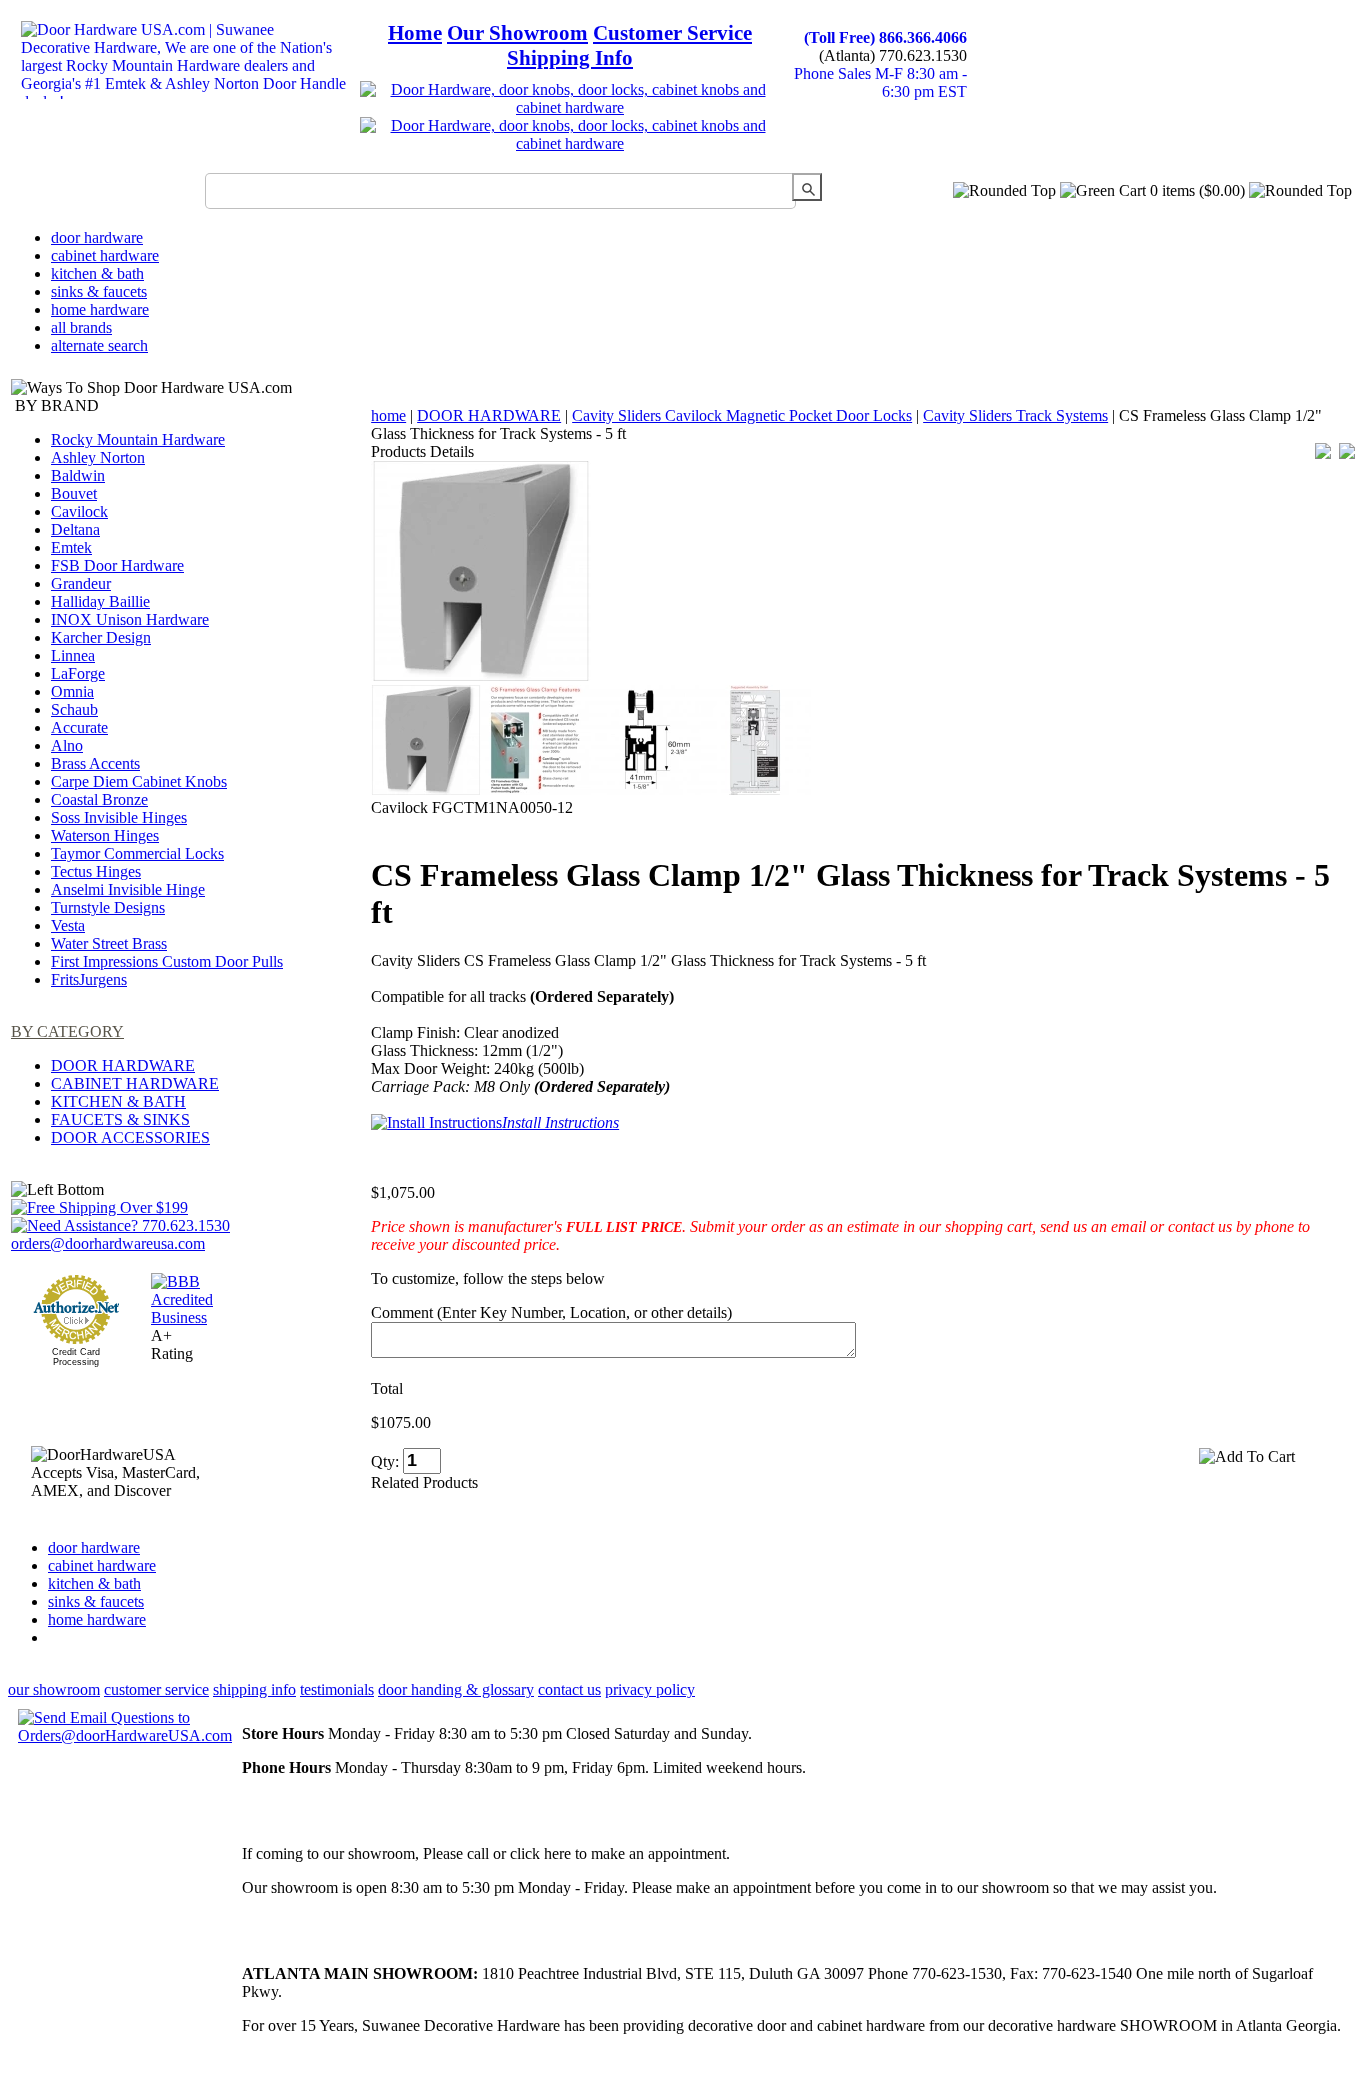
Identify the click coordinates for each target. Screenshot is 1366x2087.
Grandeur (81, 583)
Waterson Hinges (105, 835)
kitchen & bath (97, 273)
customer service (156, 1689)
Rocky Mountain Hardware (138, 439)
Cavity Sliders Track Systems (1015, 415)
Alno (67, 745)
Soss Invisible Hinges (119, 817)
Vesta (68, 925)
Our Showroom (517, 33)
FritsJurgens (89, 979)
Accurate (79, 727)
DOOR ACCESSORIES (130, 1137)
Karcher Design (101, 637)
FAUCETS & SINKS (120, 1119)
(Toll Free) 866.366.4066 (885, 37)
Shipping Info (570, 58)
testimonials (337, 1689)
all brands (81, 327)
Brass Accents (95, 763)
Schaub (74, 709)
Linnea (73, 655)
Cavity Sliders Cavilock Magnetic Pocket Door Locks (742, 415)
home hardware (100, 309)
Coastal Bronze (99, 799)
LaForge (78, 673)
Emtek (71, 547)
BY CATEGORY (67, 1031)
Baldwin (78, 475)
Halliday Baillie (100, 601)
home (388, 415)
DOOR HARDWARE (123, 1065)
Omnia (72, 691)
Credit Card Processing (76, 1357)
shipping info (254, 1689)
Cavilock (79, 511)
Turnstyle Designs (108, 907)
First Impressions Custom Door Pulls (167, 961)
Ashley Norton (98, 457)
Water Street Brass (109, 943)
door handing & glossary (456, 1689)
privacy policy (650, 1689)
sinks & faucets (99, 291)
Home (415, 33)
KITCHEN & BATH (118, 1101)
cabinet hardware (105, 255)
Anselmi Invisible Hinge (128, 889)
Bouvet (74, 493)
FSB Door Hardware (117, 565)
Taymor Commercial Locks (137, 853)
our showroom (54, 1689)
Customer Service (672, 33)
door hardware (97, 237)
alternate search (99, 345)
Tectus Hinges (96, 871)
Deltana (75, 529)
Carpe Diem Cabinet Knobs (139, 781)
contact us (569, 1689)
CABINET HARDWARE (135, 1083)
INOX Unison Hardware (130, 619)
